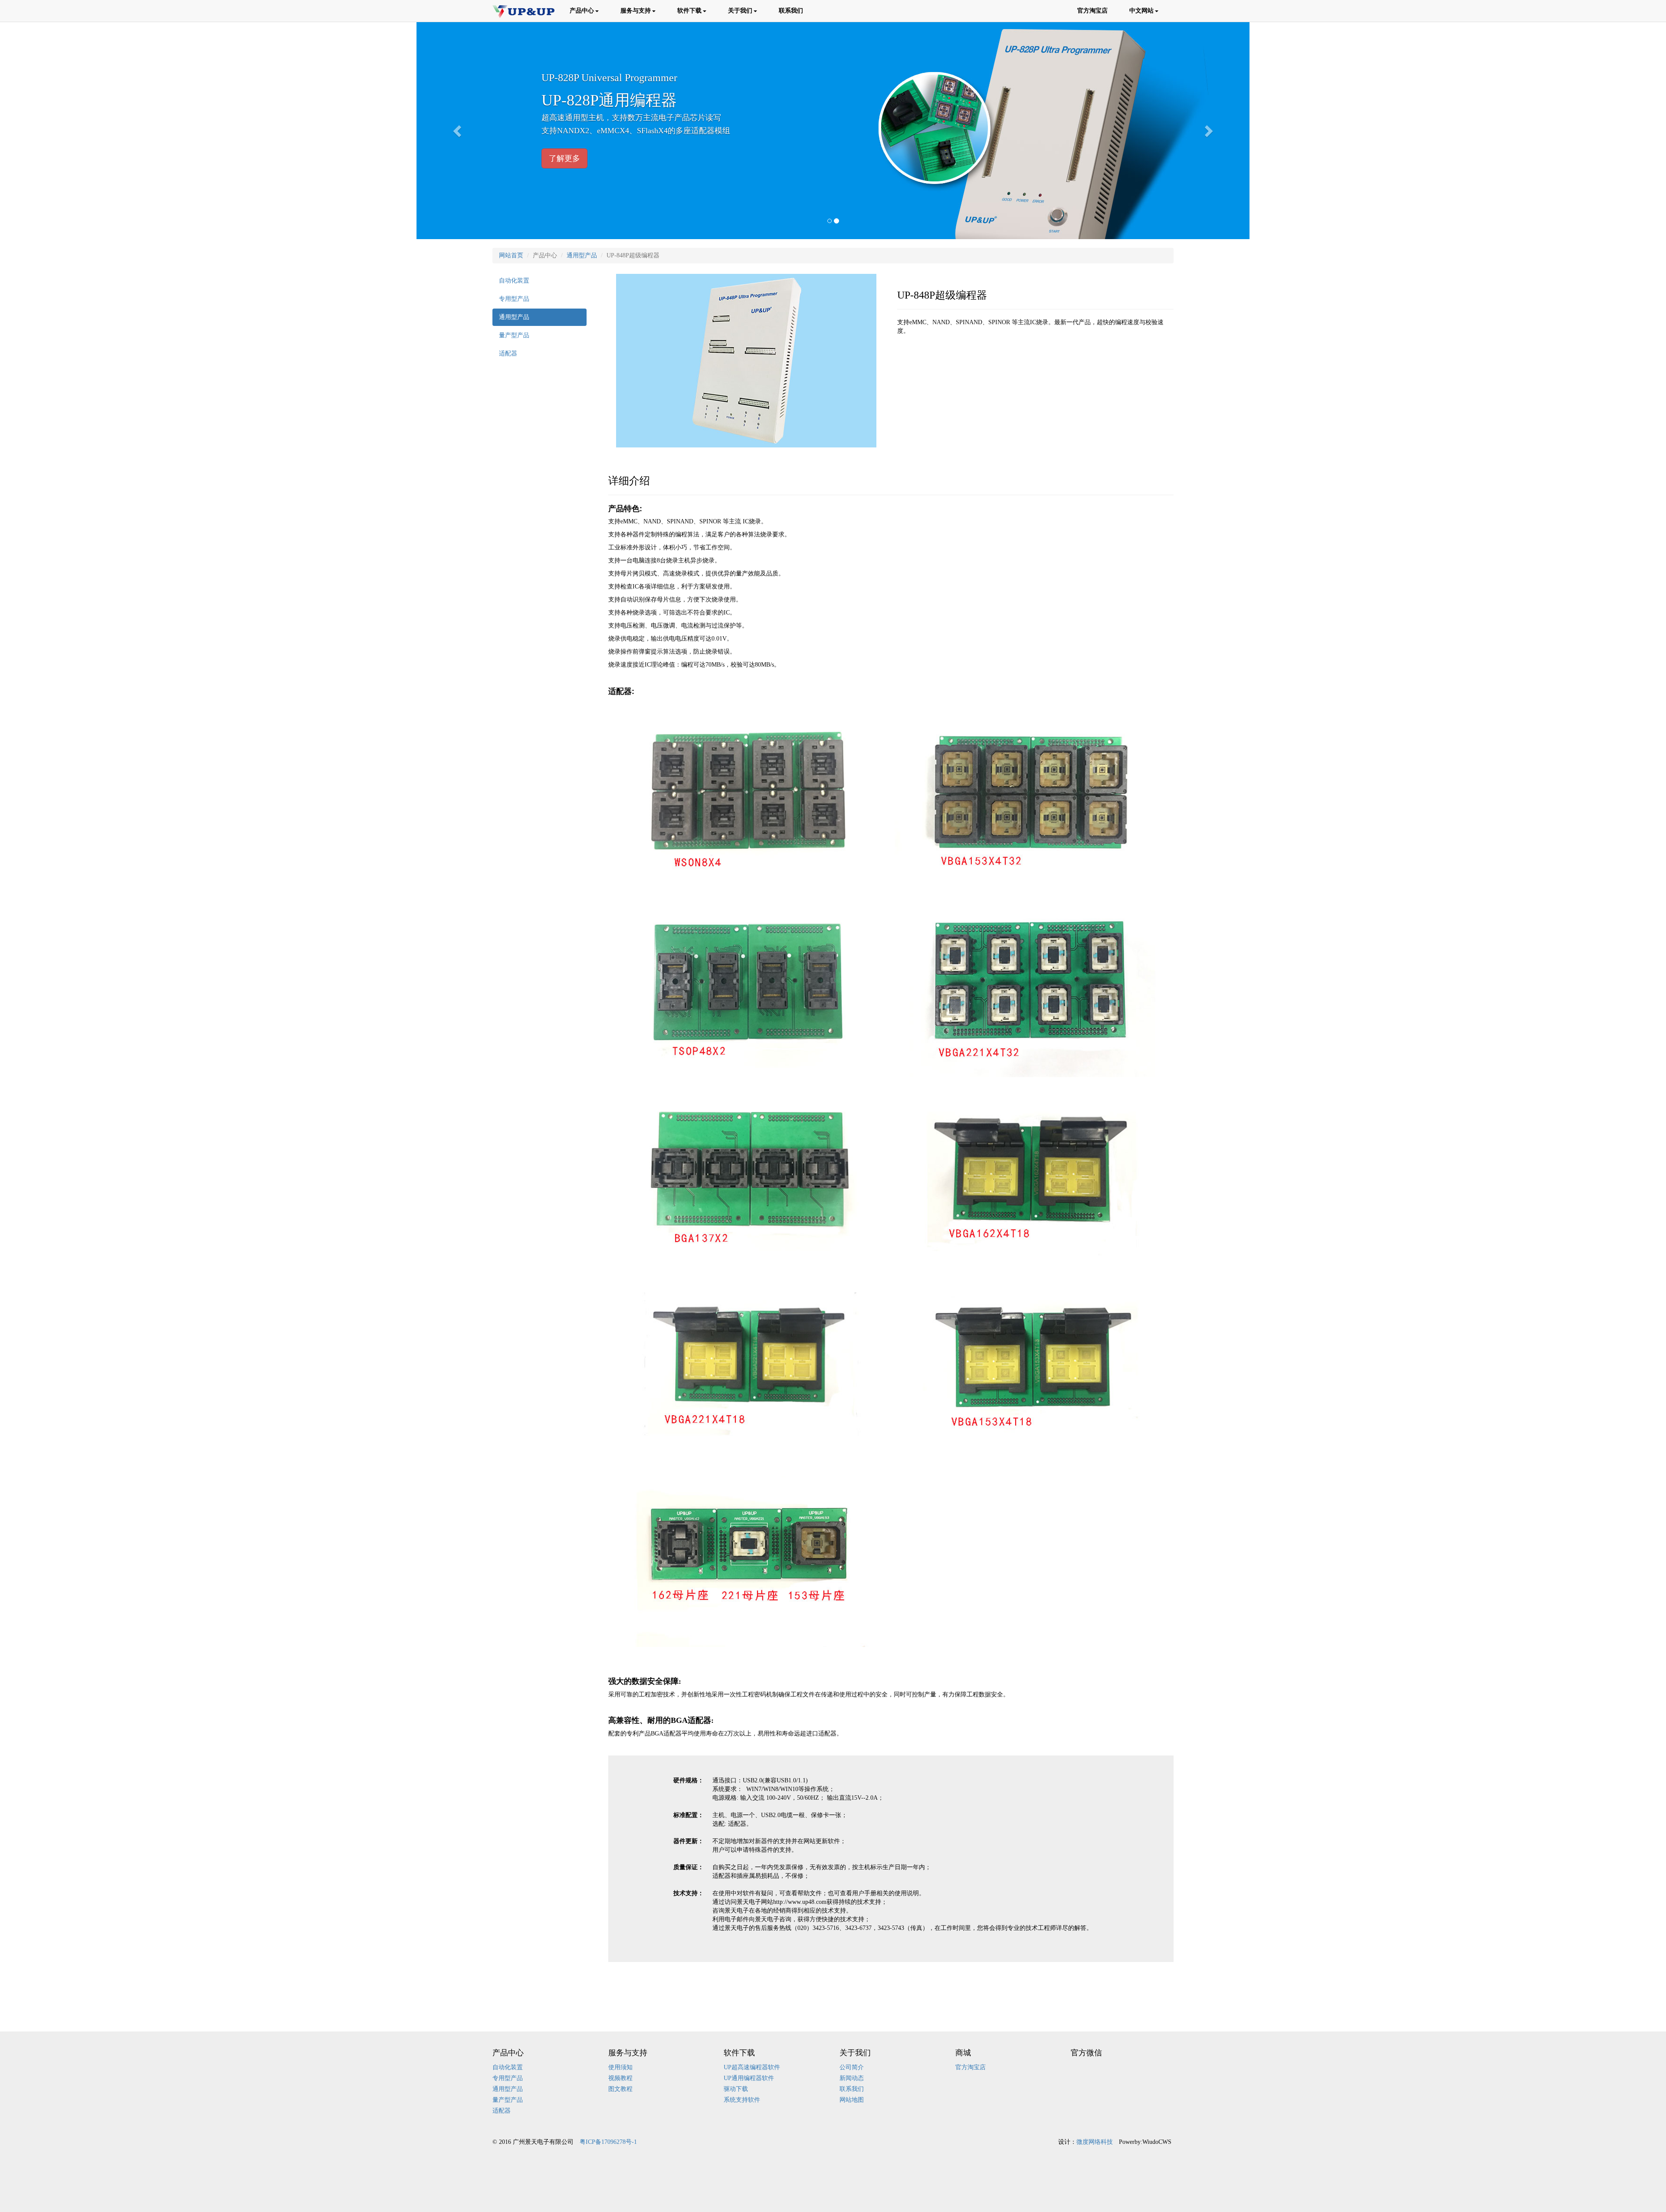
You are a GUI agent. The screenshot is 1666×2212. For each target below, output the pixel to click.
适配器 (508, 353)
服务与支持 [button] (636, 11)
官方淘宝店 (1092, 11)
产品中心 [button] (582, 11)
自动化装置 (514, 281)
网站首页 (511, 255)
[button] (458, 131)
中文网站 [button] (1141, 11)
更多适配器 (568, 158)
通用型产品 (582, 255)
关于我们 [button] (740, 11)
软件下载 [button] (689, 11)
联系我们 (791, 11)
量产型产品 (514, 335)
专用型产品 (514, 299)
